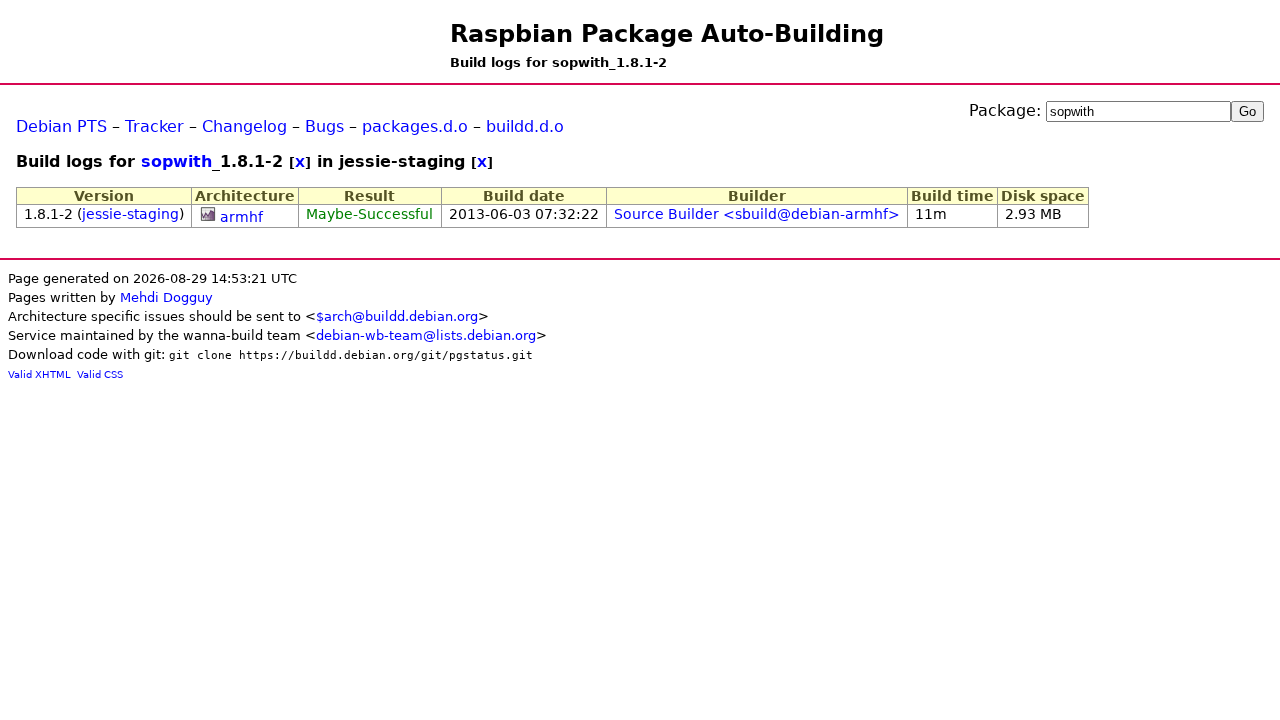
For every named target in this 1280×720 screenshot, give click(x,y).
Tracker (154, 126)
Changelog (244, 126)
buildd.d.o (525, 126)
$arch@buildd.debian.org (397, 316)
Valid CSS (100, 374)
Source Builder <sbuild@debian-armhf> (757, 214)
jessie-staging (130, 214)
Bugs (324, 126)
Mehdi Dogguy (166, 297)
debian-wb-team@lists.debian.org (426, 335)
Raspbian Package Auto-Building (667, 34)
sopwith (176, 161)
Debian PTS (61, 126)
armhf (241, 217)
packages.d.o (415, 126)
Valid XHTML (39, 374)
